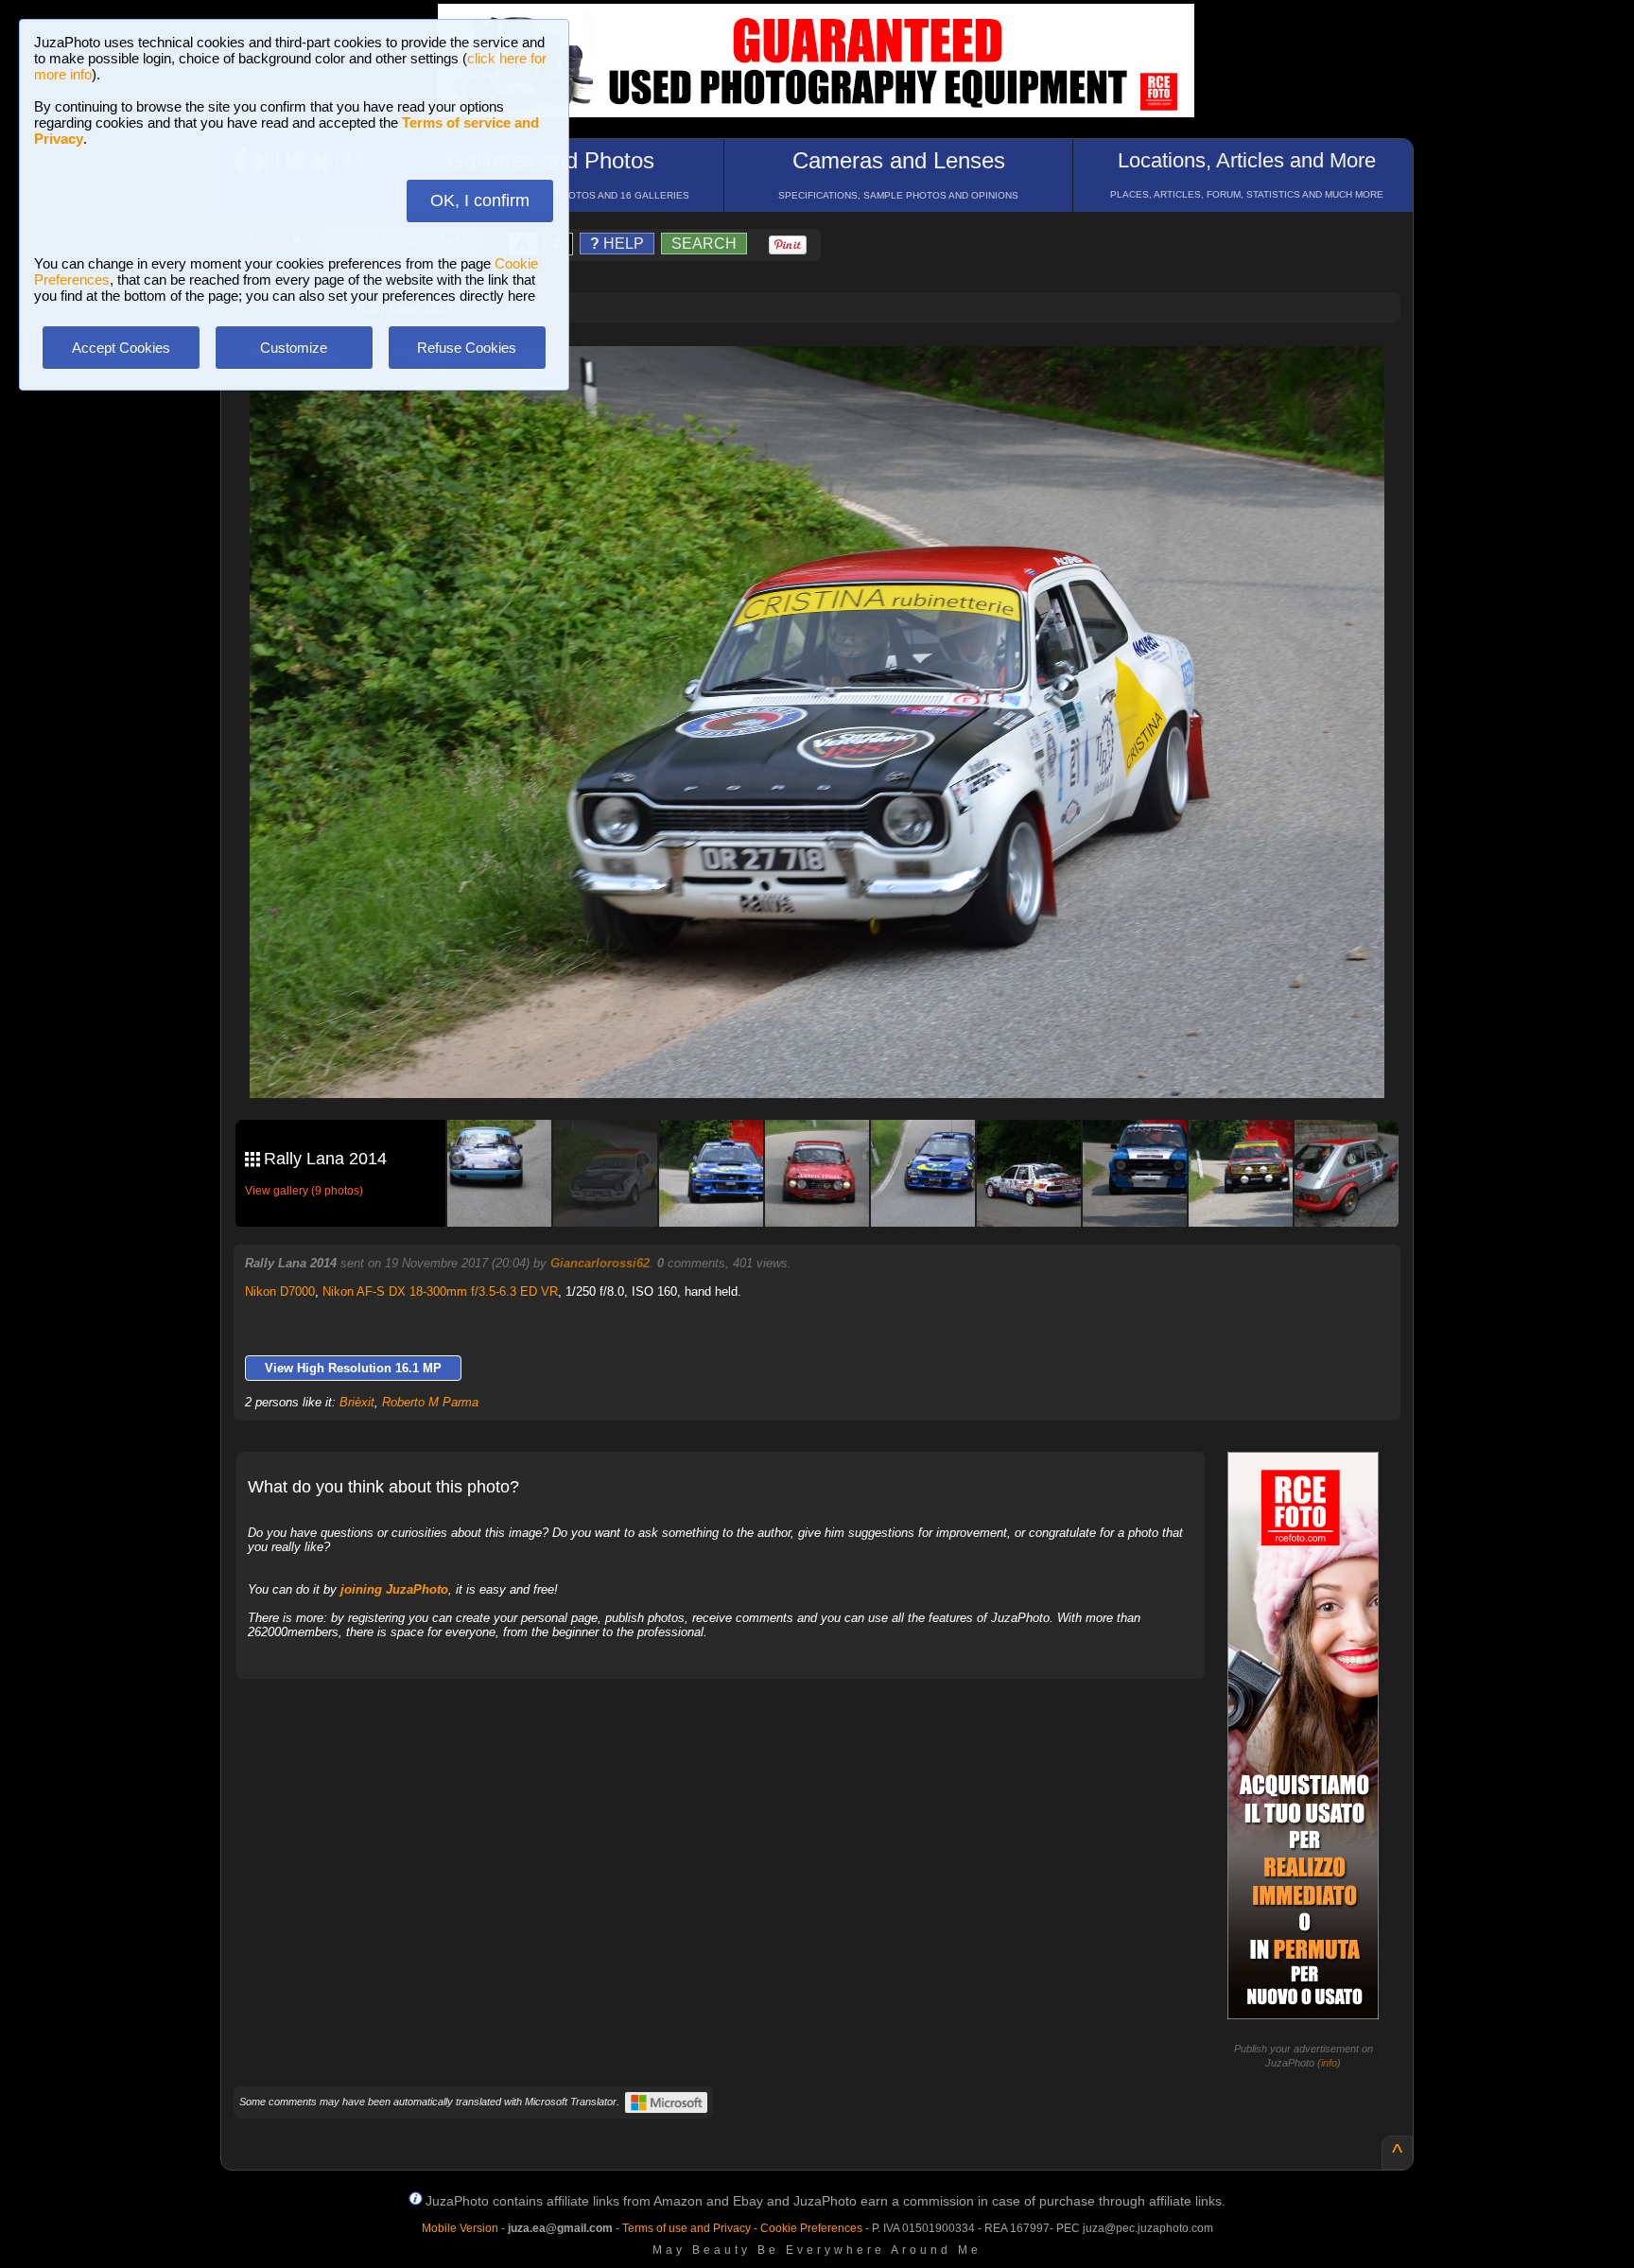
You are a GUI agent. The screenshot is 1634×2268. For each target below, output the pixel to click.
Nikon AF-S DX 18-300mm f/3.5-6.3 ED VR (440, 1291)
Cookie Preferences (811, 2228)
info (1329, 2063)
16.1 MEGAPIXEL (831, 1062)
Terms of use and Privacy (687, 2228)
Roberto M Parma (430, 1402)
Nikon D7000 (280, 1291)
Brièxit (357, 1402)
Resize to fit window (828, 380)
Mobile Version (460, 2228)
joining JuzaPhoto (394, 1589)
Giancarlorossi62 (600, 1263)
